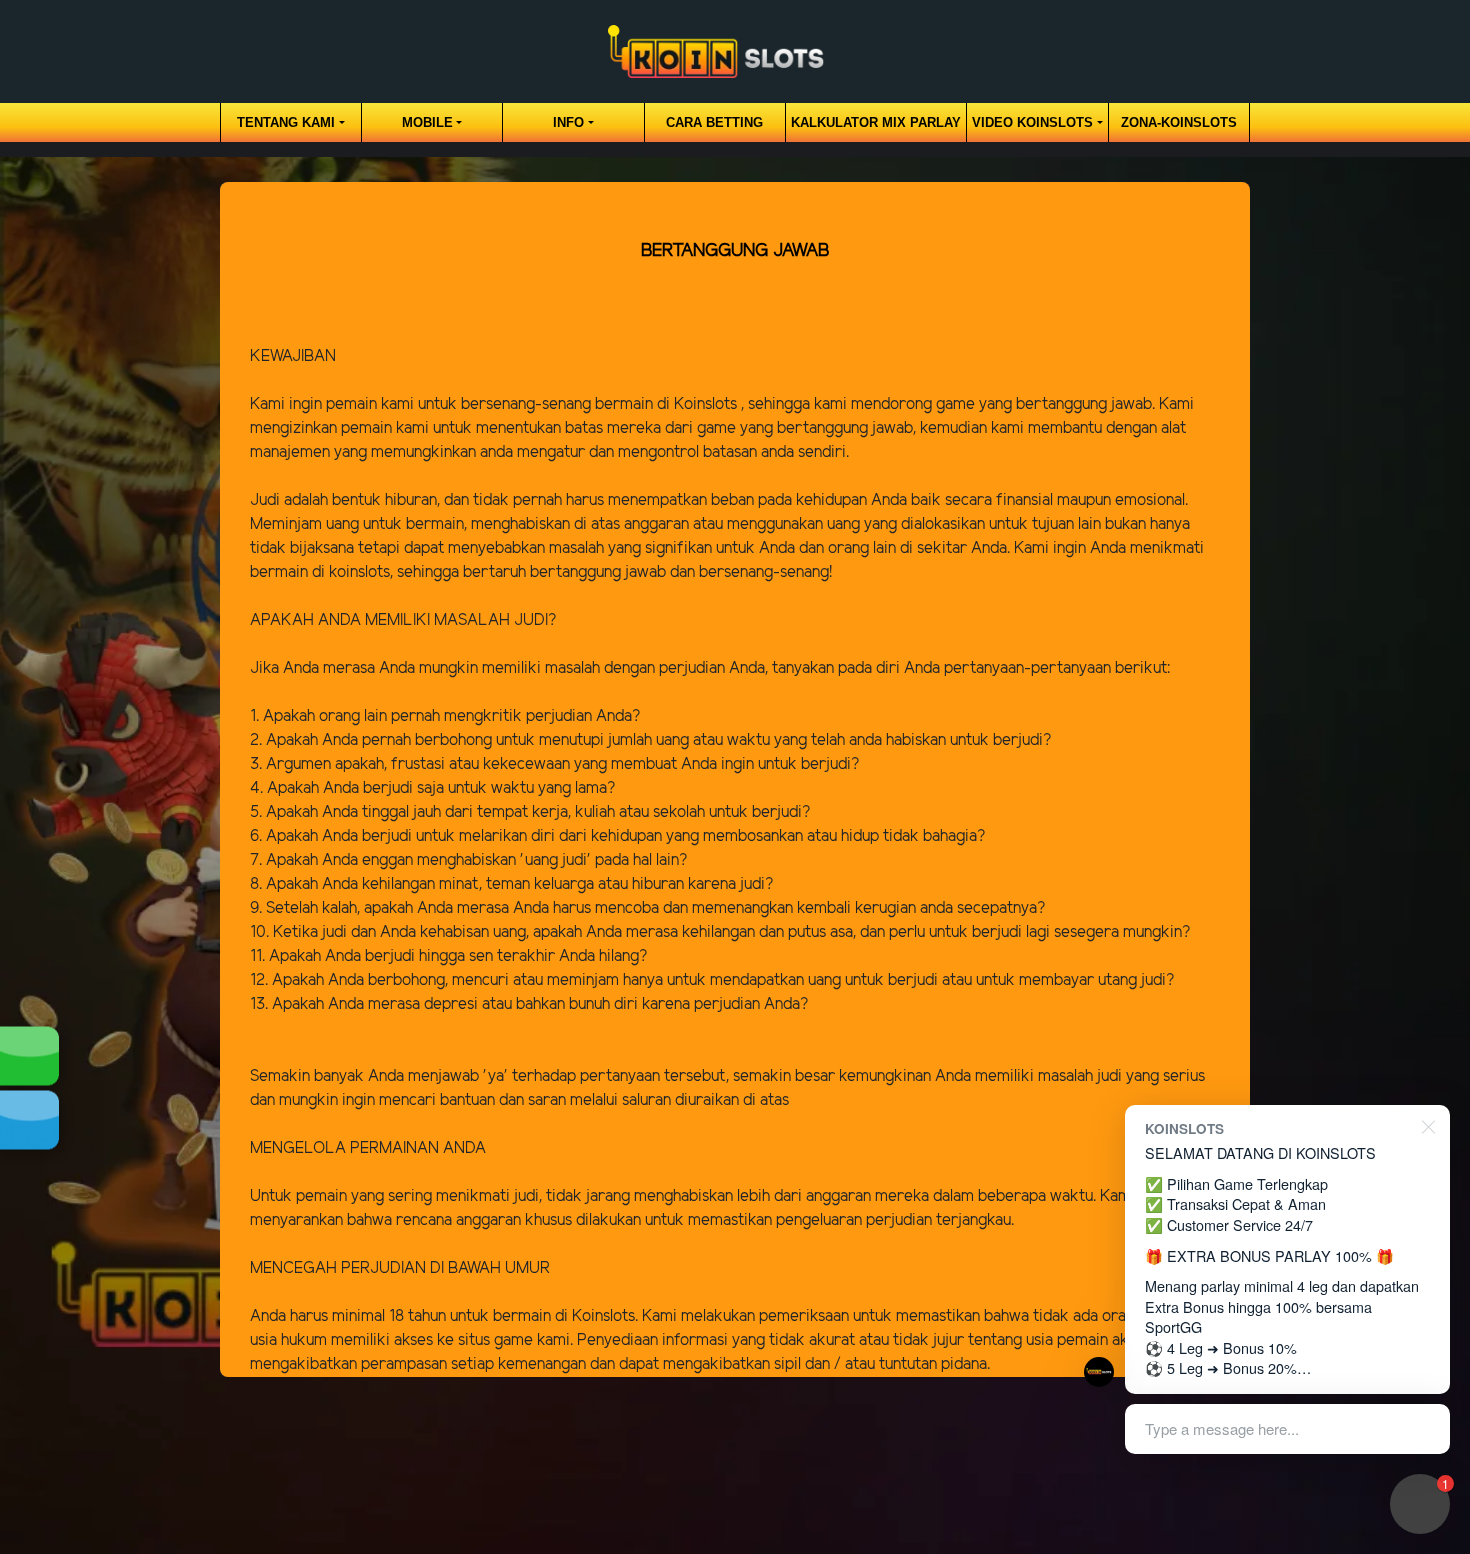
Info (568, 122)
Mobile (427, 122)
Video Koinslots (1032, 122)
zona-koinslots (1179, 122)
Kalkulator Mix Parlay (876, 122)
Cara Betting (714, 122)
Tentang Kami (286, 122)
